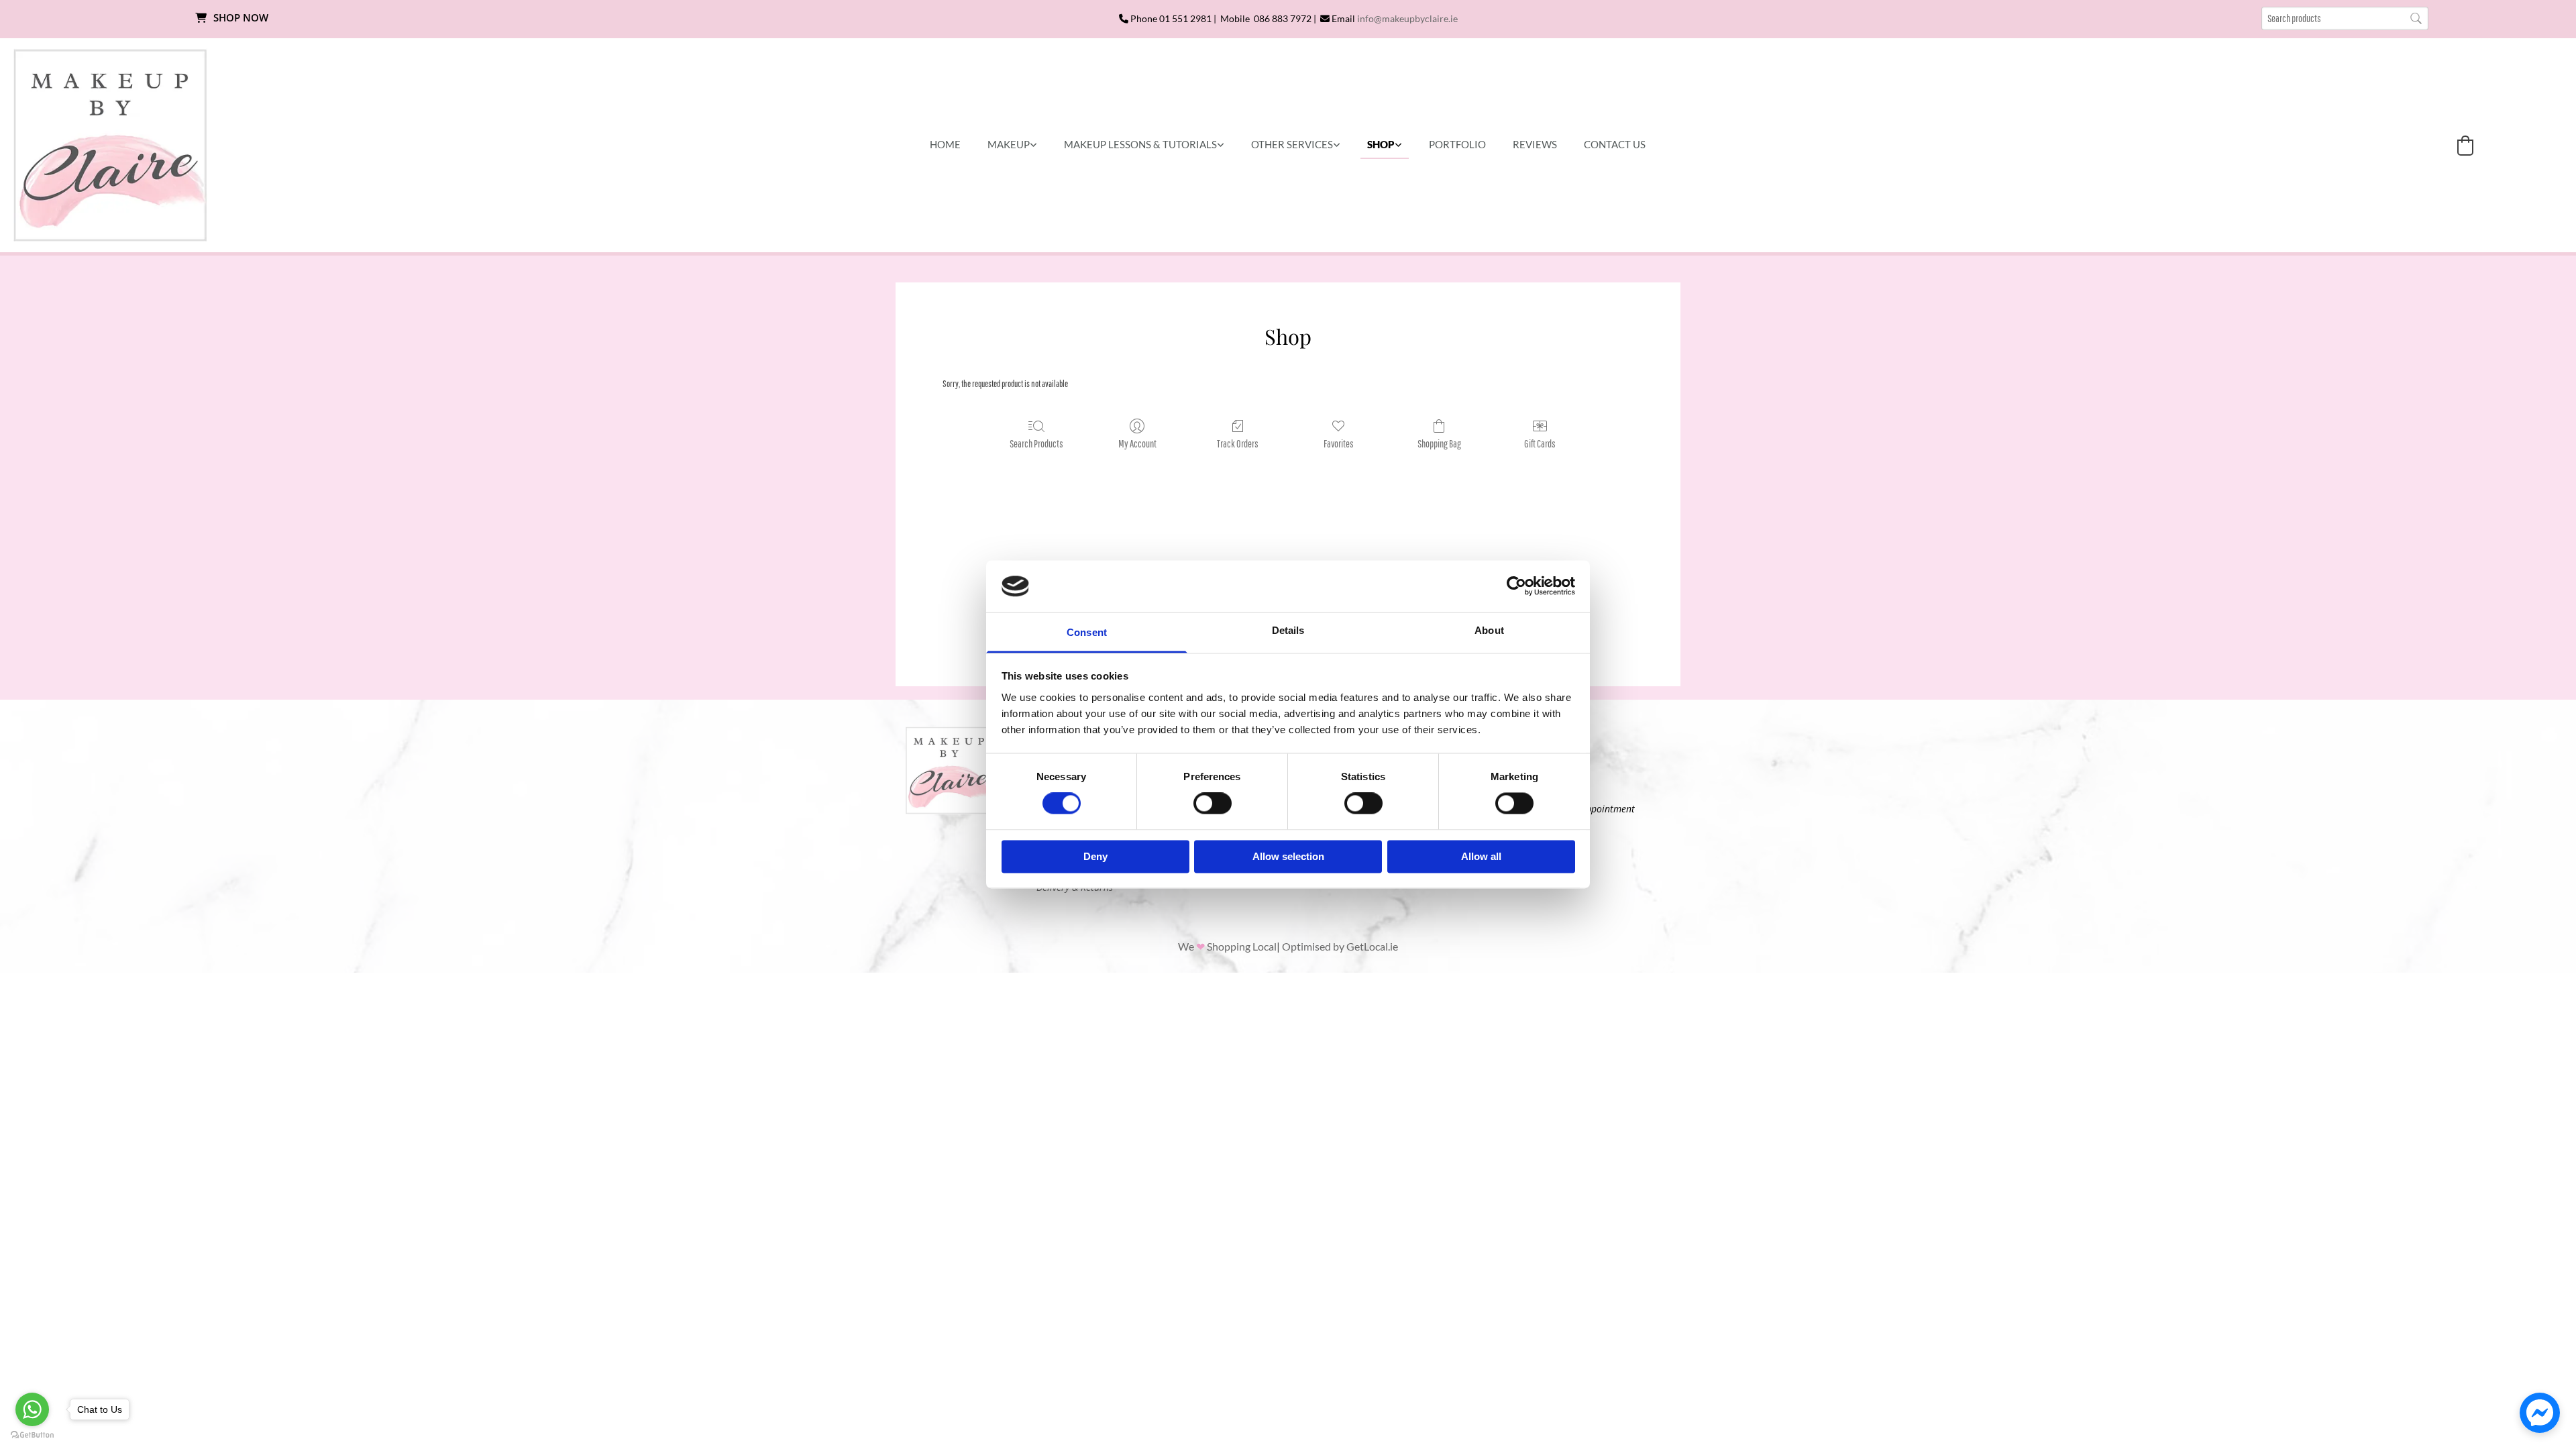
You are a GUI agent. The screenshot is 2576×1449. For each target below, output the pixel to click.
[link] (1012, 145)
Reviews (1535, 144)
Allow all (1481, 856)
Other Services (1292, 144)
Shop (1381, 144)
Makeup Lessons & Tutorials (1140, 144)
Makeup (1009, 144)
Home (945, 144)
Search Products (1036, 443)
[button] (231, 18)
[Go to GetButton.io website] (32, 1435)
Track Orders (1238, 443)
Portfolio (1457, 144)
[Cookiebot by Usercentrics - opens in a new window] (1516, 586)
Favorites (1339, 443)
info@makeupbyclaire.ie (1407, 18)
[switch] (1213, 804)
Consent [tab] (1087, 632)
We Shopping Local (1227, 946)
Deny (1095, 856)
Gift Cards (1540, 443)
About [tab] (1489, 630)
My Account (1137, 443)
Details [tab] (1288, 630)
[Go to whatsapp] (32, 1409)
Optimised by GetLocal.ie (1340, 946)
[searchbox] (2345, 18)
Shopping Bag (1439, 443)
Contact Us (1615, 144)
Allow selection (1288, 856)
